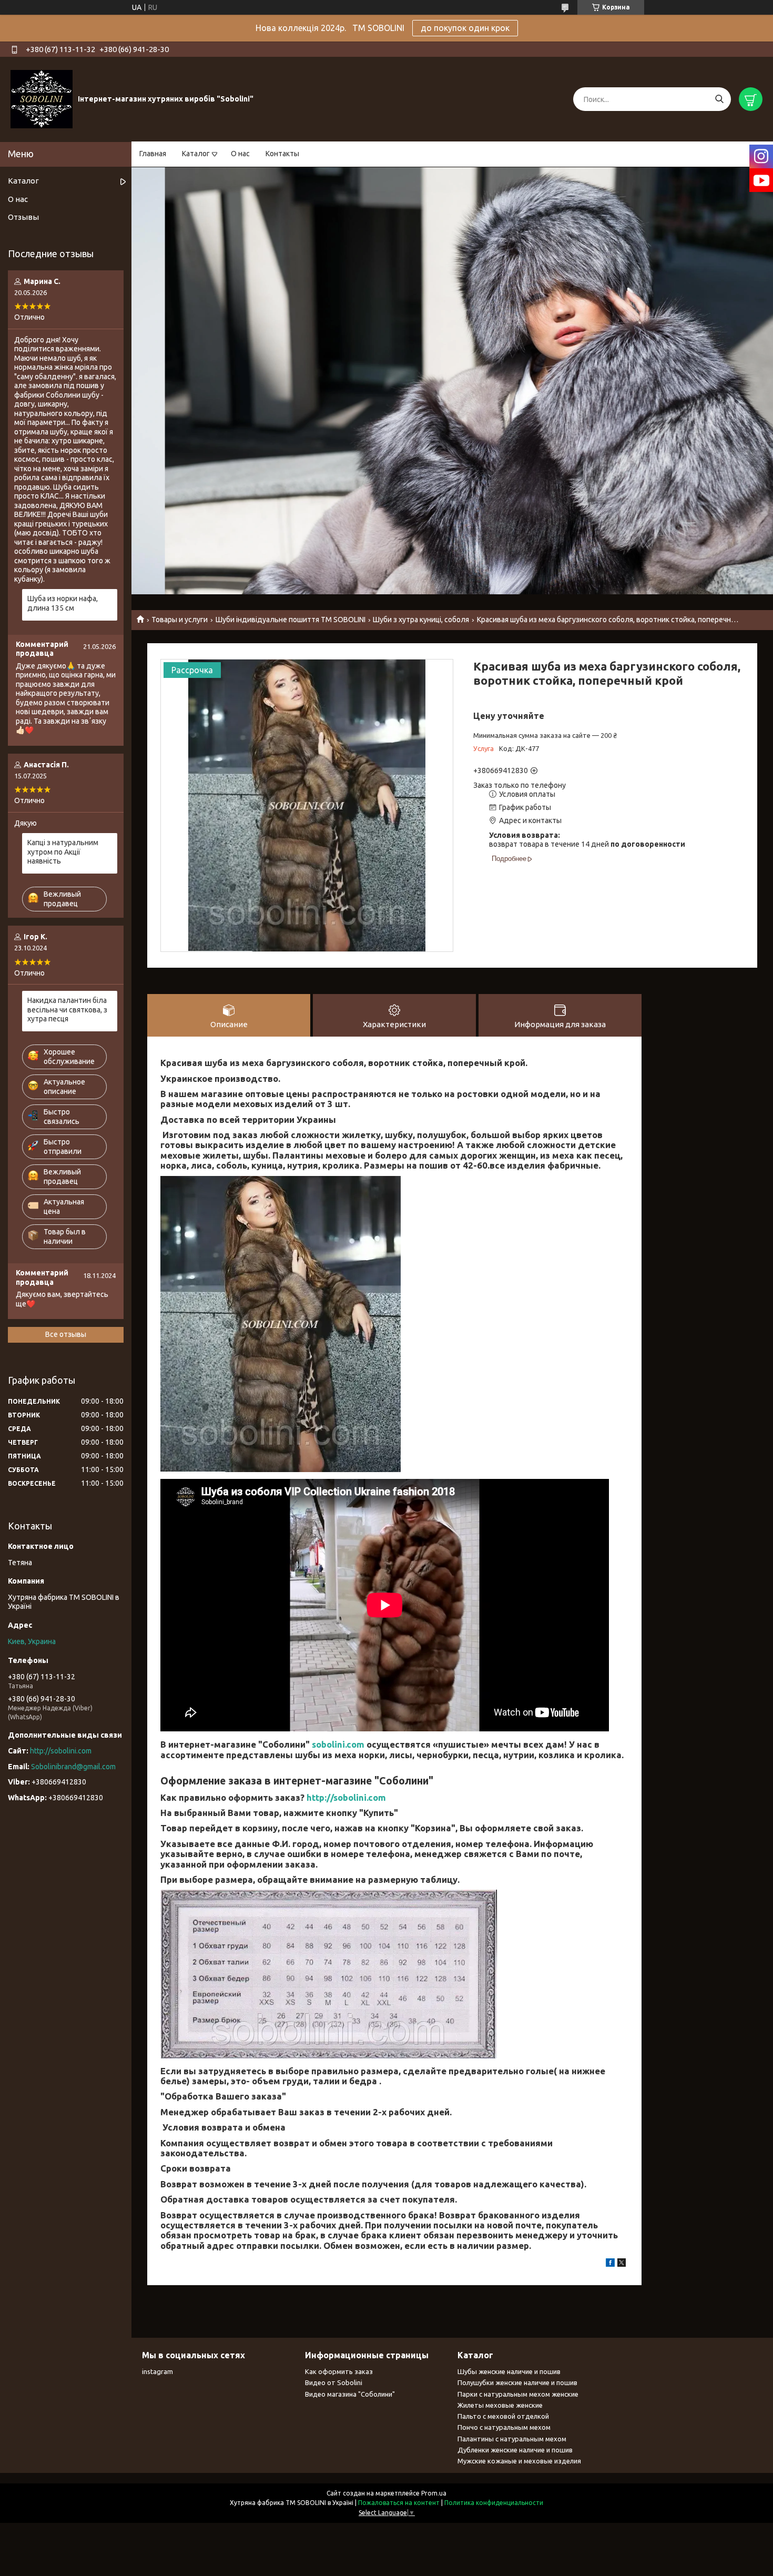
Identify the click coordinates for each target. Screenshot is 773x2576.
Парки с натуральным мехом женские (518, 2394)
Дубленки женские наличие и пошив (515, 2450)
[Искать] (719, 99)
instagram (157, 2371)
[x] (622, 2264)
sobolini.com (338, 1744)
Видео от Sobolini (334, 2382)
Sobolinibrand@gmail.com (73, 1767)
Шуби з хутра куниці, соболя (421, 620)
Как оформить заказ (339, 2371)
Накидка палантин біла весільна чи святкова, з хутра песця (67, 1010)
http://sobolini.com (346, 1797)
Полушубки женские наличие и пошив (517, 2382)
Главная (153, 154)
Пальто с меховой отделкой (503, 2416)
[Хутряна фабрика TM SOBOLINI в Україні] (42, 99)
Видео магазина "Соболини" (350, 2394)
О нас (240, 154)
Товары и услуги (180, 620)
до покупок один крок (465, 28)
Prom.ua (434, 2493)
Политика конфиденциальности (494, 2503)
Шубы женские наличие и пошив (509, 2371)
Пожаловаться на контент (399, 2503)
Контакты (282, 154)
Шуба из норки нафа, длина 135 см (63, 603)
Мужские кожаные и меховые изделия (519, 2461)
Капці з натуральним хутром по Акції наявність (63, 852)
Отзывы (23, 217)
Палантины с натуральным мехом (512, 2439)
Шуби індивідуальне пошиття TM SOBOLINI (291, 620)
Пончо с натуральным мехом (504, 2427)
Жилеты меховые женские (500, 2405)
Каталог (196, 154)
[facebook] (610, 2264)
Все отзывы (66, 1334)
